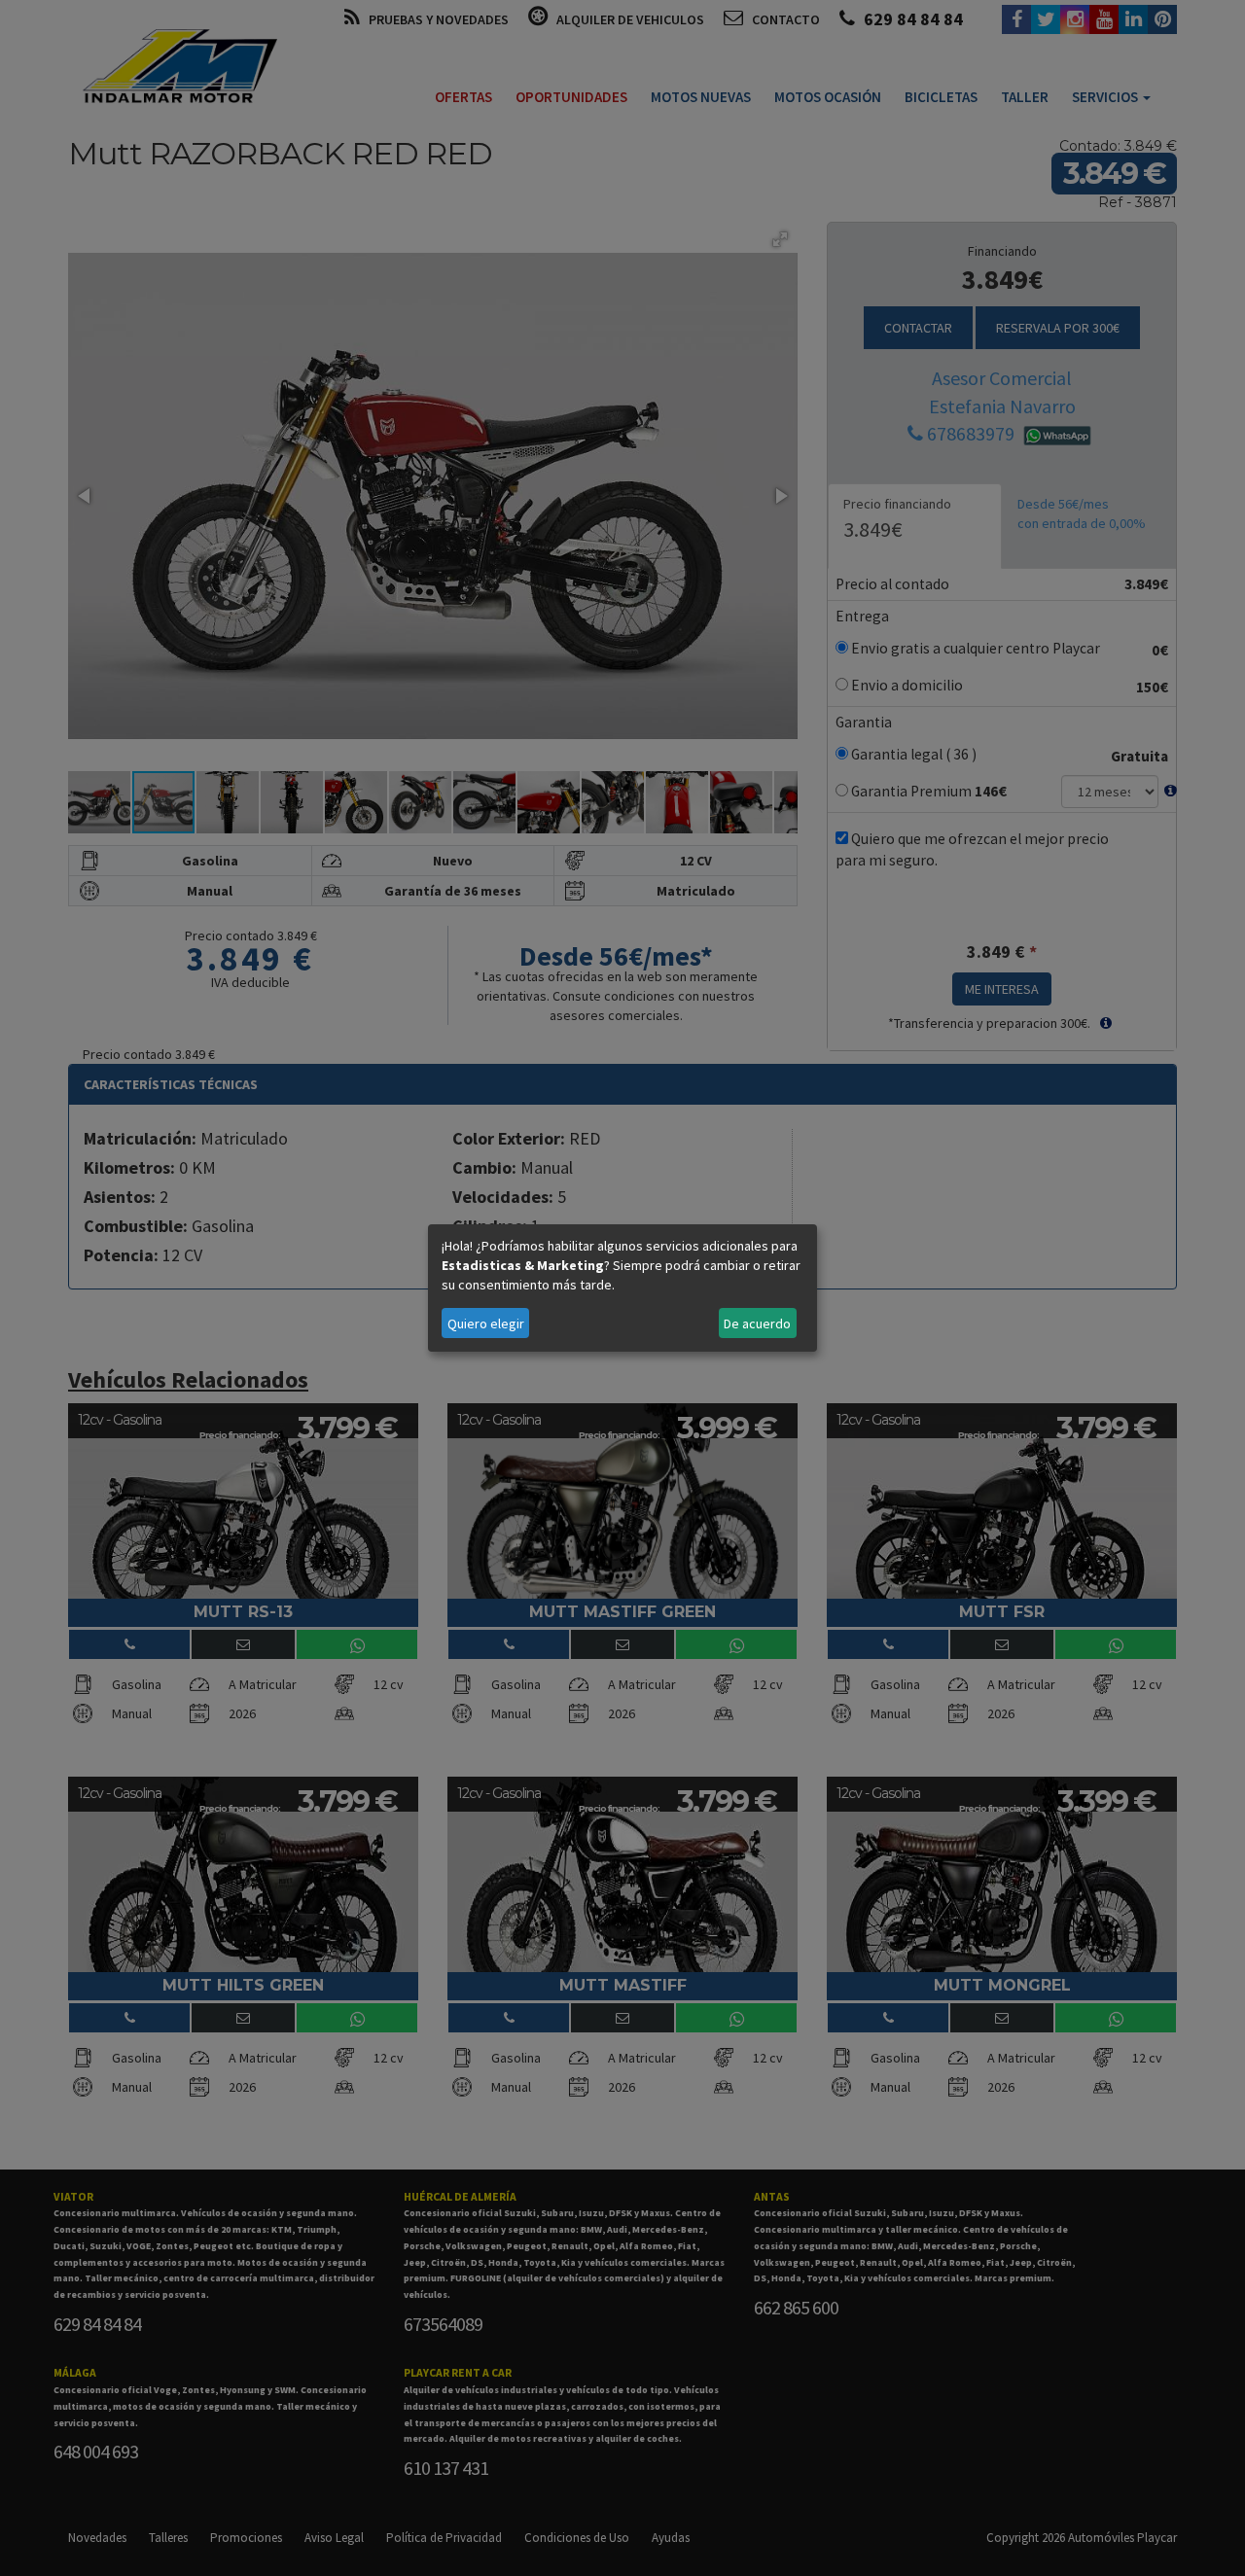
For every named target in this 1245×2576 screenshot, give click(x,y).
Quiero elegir (486, 1323)
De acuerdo (757, 1323)
